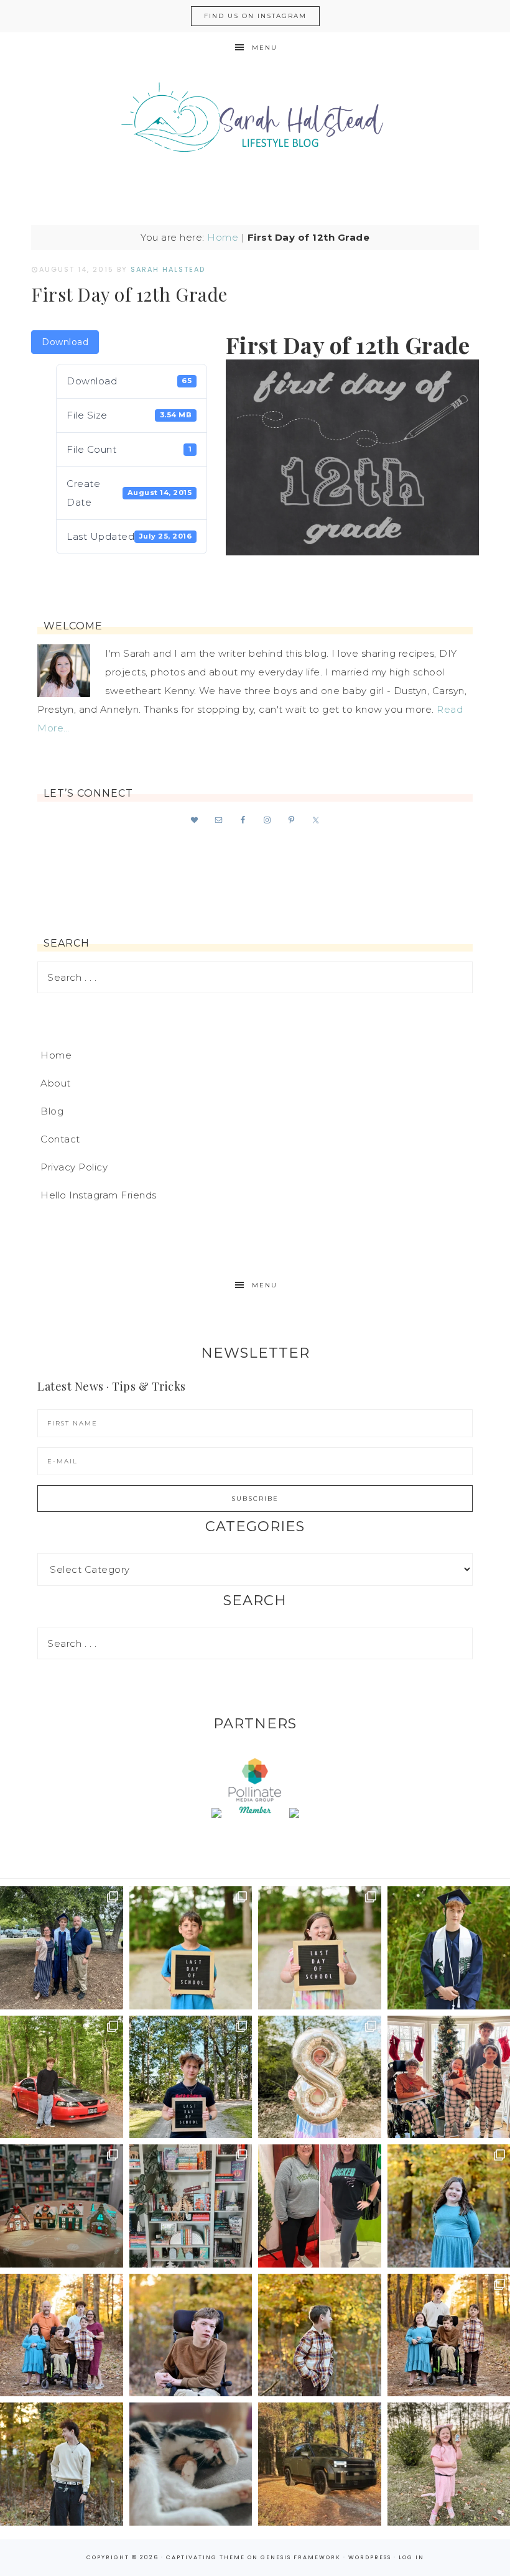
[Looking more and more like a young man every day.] (191, 2335)
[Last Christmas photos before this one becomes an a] (62, 2464)
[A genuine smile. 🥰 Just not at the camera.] (320, 2335)
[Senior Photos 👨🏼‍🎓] (62, 2077)
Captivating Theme (206, 2557)
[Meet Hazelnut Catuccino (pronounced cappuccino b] (191, 2464)
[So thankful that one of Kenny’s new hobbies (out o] (320, 2464)
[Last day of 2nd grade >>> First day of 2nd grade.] (320, 1948)
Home (223, 237)
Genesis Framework (301, 2557)
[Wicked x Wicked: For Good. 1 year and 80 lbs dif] (320, 2206)
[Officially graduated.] (62, 1948)
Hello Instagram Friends (99, 1195)
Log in (411, 2557)
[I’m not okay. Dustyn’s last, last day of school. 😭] (191, 2077)
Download (65, 342)
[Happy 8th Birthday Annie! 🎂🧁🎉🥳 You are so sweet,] (320, 2077)
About (56, 1083)
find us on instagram (255, 16)
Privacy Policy (74, 1167)
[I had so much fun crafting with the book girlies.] (62, 2206)
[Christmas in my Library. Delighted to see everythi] (191, 2206)
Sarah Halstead (255, 123)
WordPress (370, 2557)
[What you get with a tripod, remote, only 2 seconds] (62, 2335)
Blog (52, 1111)
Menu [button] (265, 48)
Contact (60, 1139)
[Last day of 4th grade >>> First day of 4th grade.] (191, 1948)
